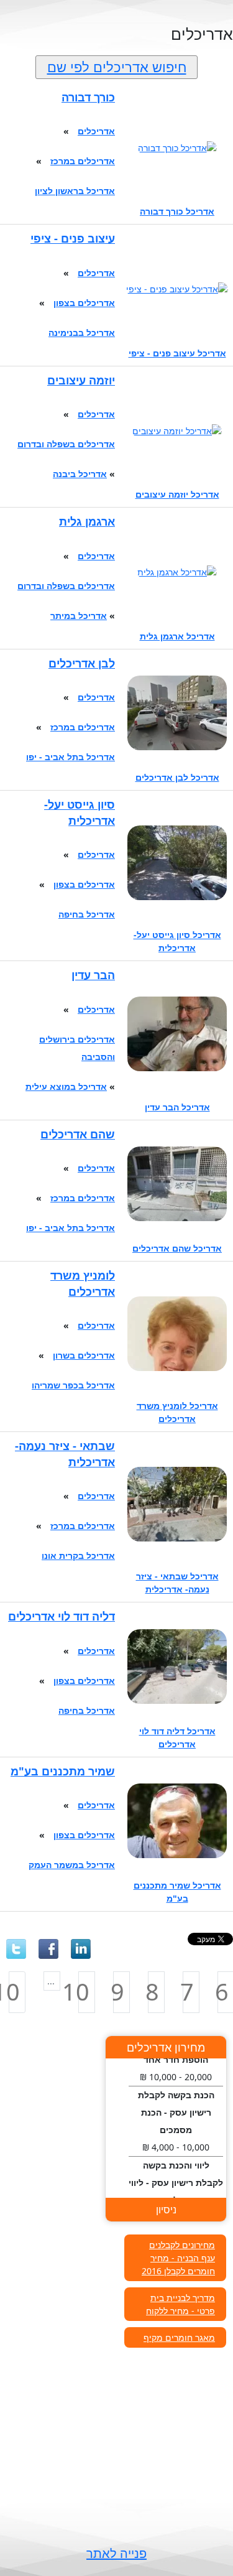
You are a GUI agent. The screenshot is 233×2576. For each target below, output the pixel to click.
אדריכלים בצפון (84, 303)
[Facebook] (48, 1949)
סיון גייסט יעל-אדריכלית (80, 812)
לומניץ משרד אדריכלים (83, 1283)
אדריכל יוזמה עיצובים (177, 494)
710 (14, 1992)
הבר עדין (93, 975)
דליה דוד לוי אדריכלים (62, 1616)
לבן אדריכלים (82, 663)
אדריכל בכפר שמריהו (73, 1385)
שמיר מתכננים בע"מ (63, 1771)
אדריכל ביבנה (80, 474)
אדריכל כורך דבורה (177, 211)
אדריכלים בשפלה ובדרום (66, 444)
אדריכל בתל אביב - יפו (71, 757)
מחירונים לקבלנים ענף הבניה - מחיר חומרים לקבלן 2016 (178, 2258)
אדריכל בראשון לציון (75, 191)
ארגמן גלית (87, 521)
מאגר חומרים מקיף (179, 2337)
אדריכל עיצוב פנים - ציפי (177, 353)
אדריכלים (96, 131)
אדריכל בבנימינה (82, 332)
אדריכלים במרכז (83, 161)
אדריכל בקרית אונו (78, 1555)
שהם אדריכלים (78, 1134)
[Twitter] (16, 1949)
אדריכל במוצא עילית (66, 1086)
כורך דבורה (88, 97)
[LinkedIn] (81, 1949)
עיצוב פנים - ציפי (73, 238)
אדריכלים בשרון (84, 1355)
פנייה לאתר (116, 2553)
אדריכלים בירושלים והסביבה (77, 1048)
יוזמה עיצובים (81, 380)
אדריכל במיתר (79, 616)
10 (84, 1992)
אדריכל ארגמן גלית (177, 636)
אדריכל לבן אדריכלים (177, 777)
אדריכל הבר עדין (177, 1107)
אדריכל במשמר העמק (72, 1865)
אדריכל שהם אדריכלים (177, 1248)
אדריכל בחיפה (87, 914)
